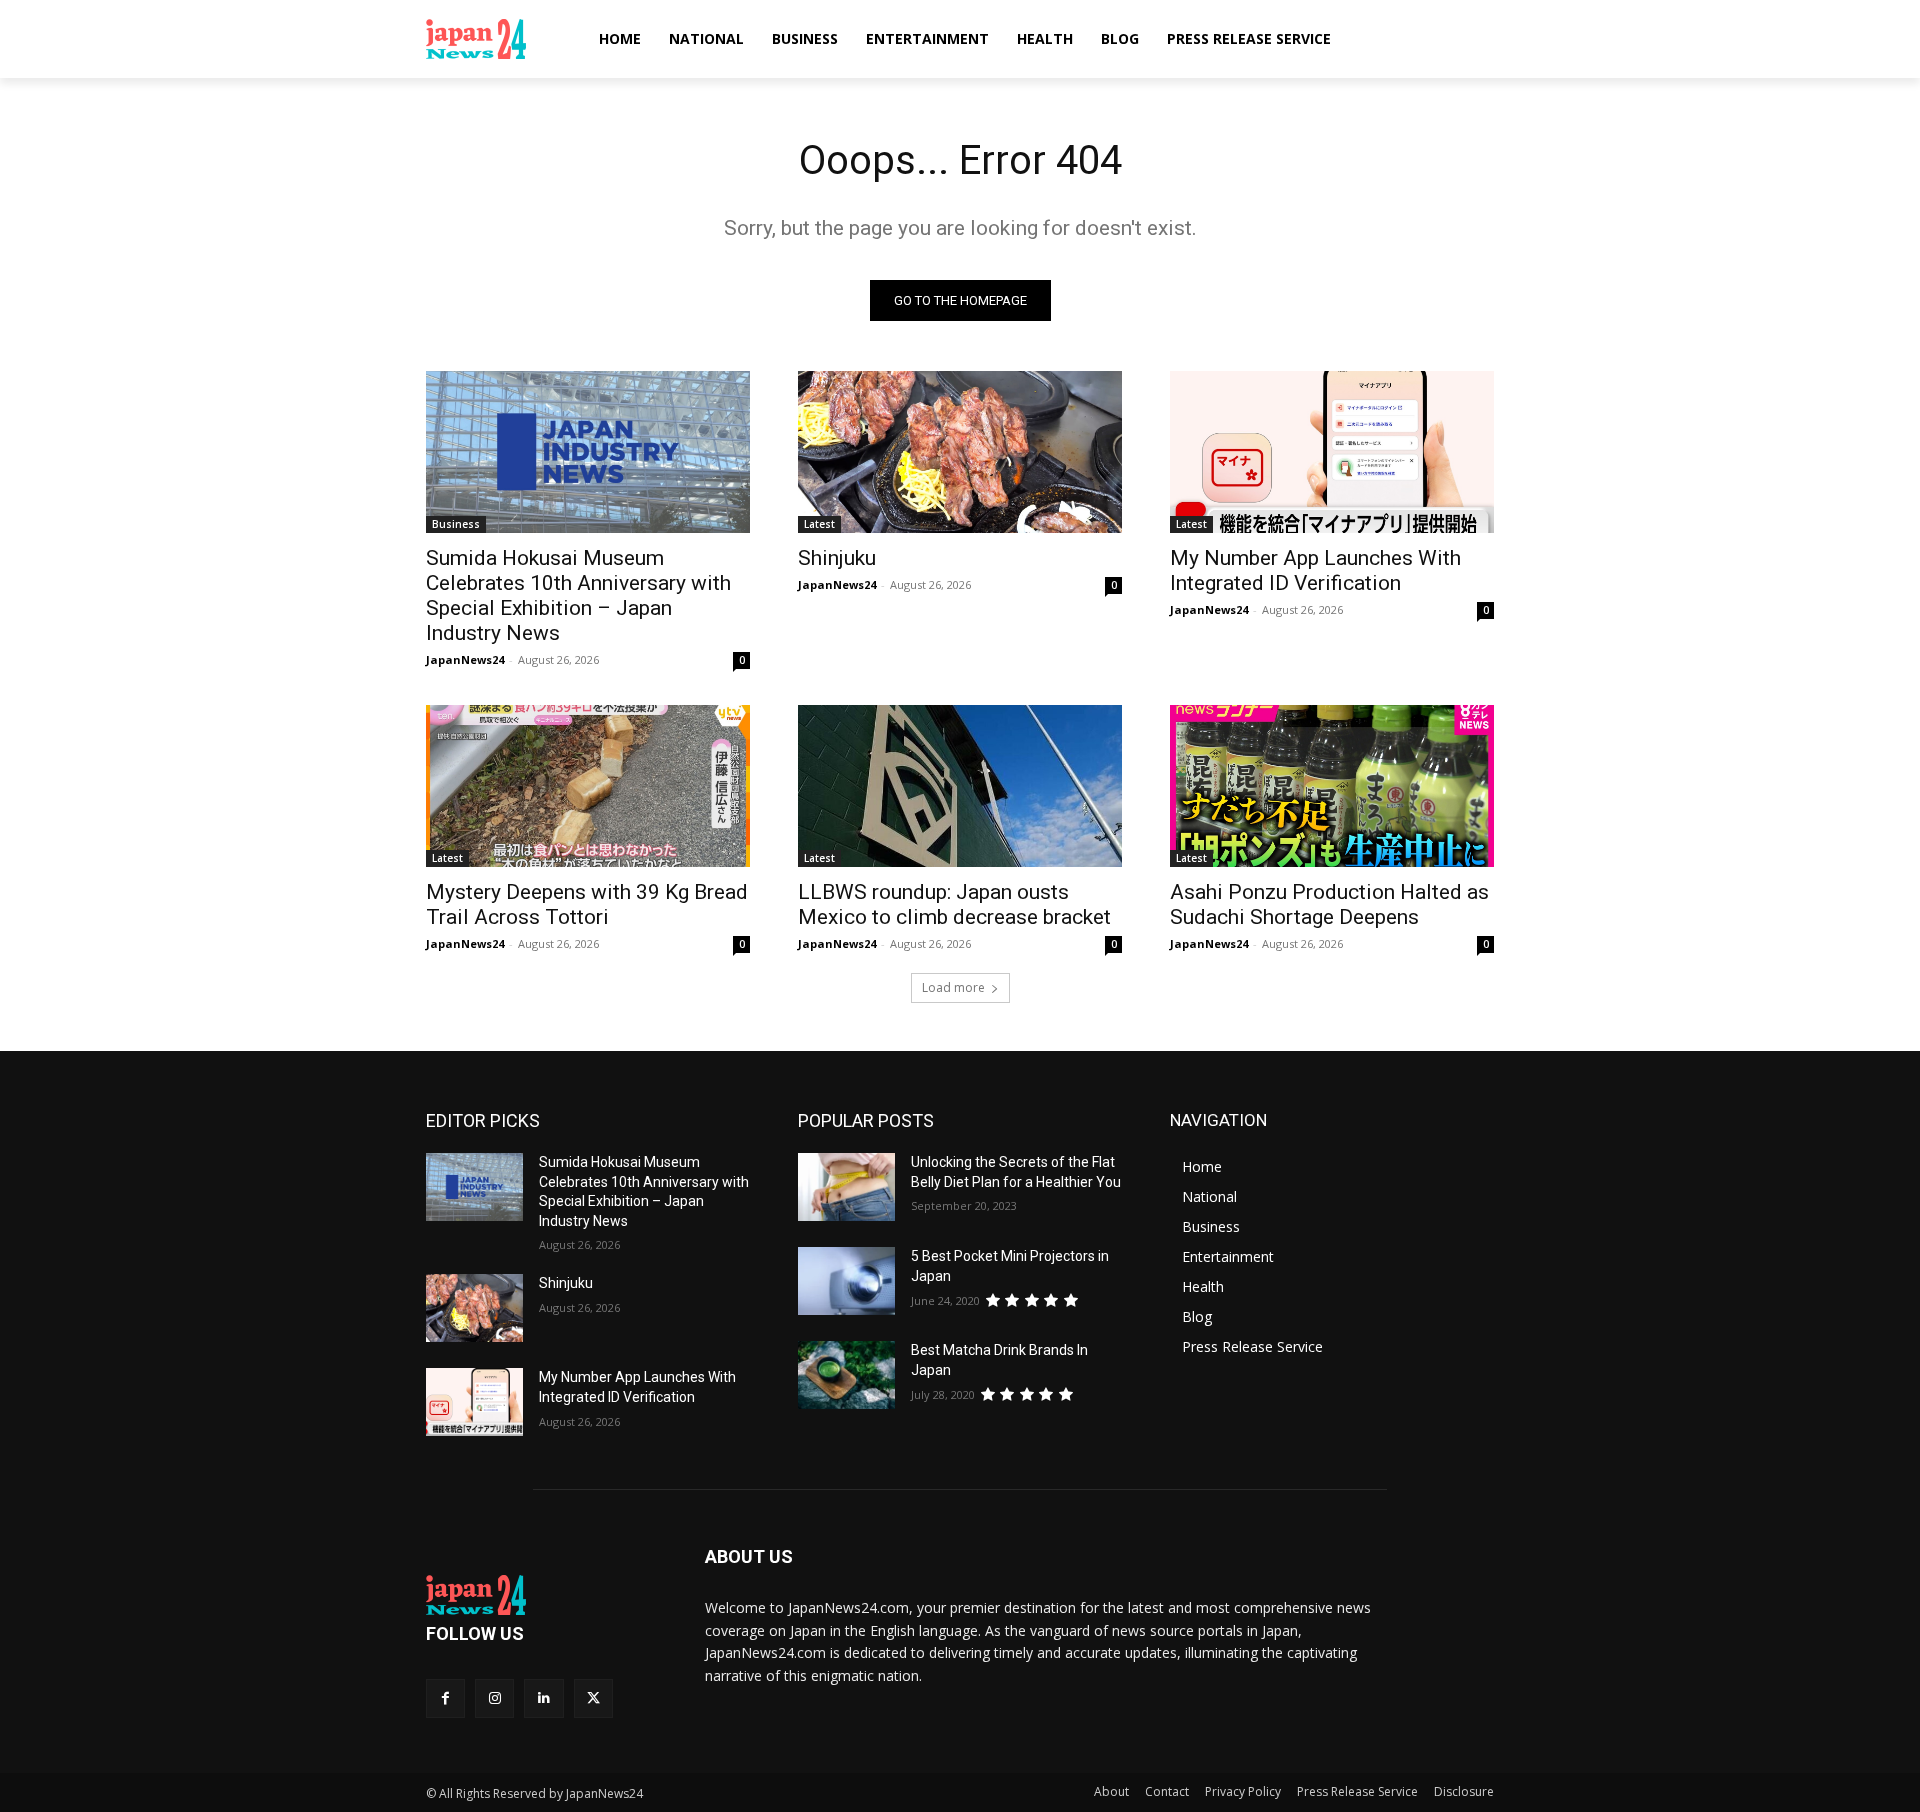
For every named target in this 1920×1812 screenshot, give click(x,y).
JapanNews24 (465, 659)
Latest (819, 524)
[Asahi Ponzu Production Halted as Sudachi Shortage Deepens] (1332, 786)
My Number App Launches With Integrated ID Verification (1315, 570)
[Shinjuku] (960, 452)
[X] (593, 1698)
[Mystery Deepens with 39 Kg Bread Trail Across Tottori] (588, 786)
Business (456, 524)
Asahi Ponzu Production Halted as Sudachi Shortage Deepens (1329, 904)
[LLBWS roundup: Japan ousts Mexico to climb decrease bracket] (960, 786)
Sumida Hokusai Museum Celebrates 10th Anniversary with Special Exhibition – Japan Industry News (578, 595)
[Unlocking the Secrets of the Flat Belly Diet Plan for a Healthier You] (846, 1187)
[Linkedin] (543, 1698)
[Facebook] (445, 1698)
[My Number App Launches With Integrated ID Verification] (1332, 452)
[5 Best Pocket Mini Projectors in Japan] (846, 1281)
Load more (953, 987)
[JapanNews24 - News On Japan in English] (495, 39)
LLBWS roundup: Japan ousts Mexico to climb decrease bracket (954, 904)
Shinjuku (837, 558)
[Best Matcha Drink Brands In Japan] (846, 1375)
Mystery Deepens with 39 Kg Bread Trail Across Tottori (587, 904)
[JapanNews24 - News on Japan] (541, 1595)
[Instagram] (494, 1698)
